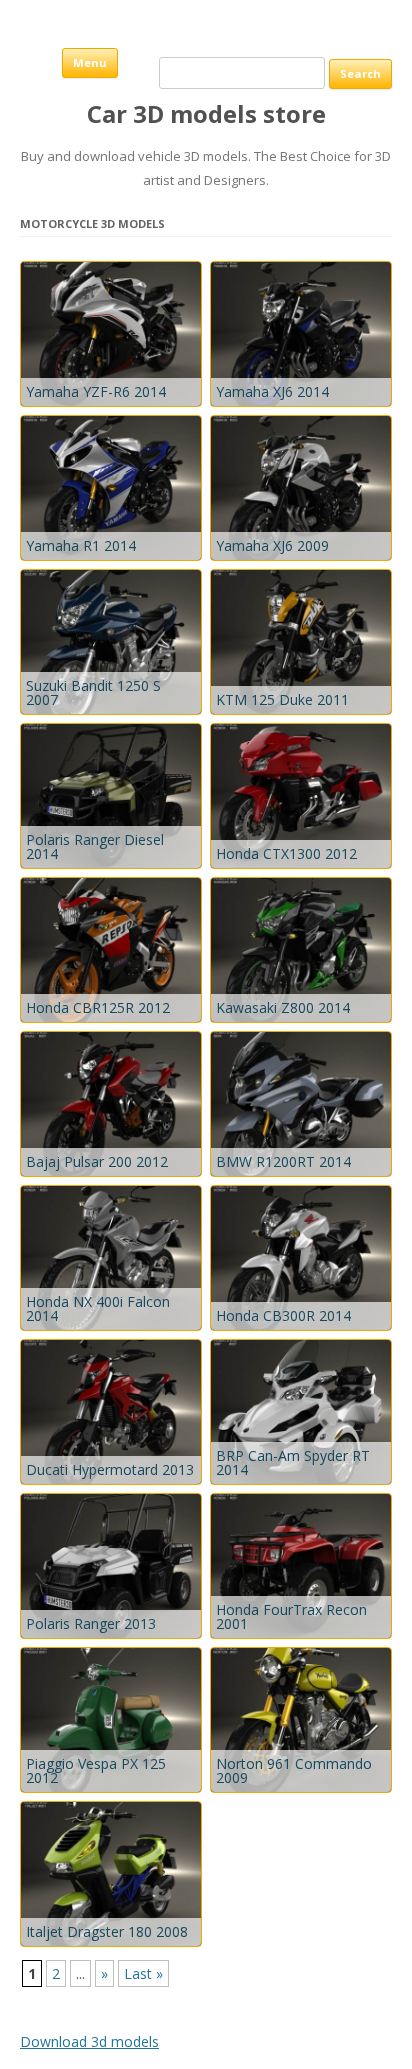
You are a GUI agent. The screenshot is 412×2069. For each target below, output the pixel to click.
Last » (143, 1973)
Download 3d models (89, 2041)
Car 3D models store (206, 114)
